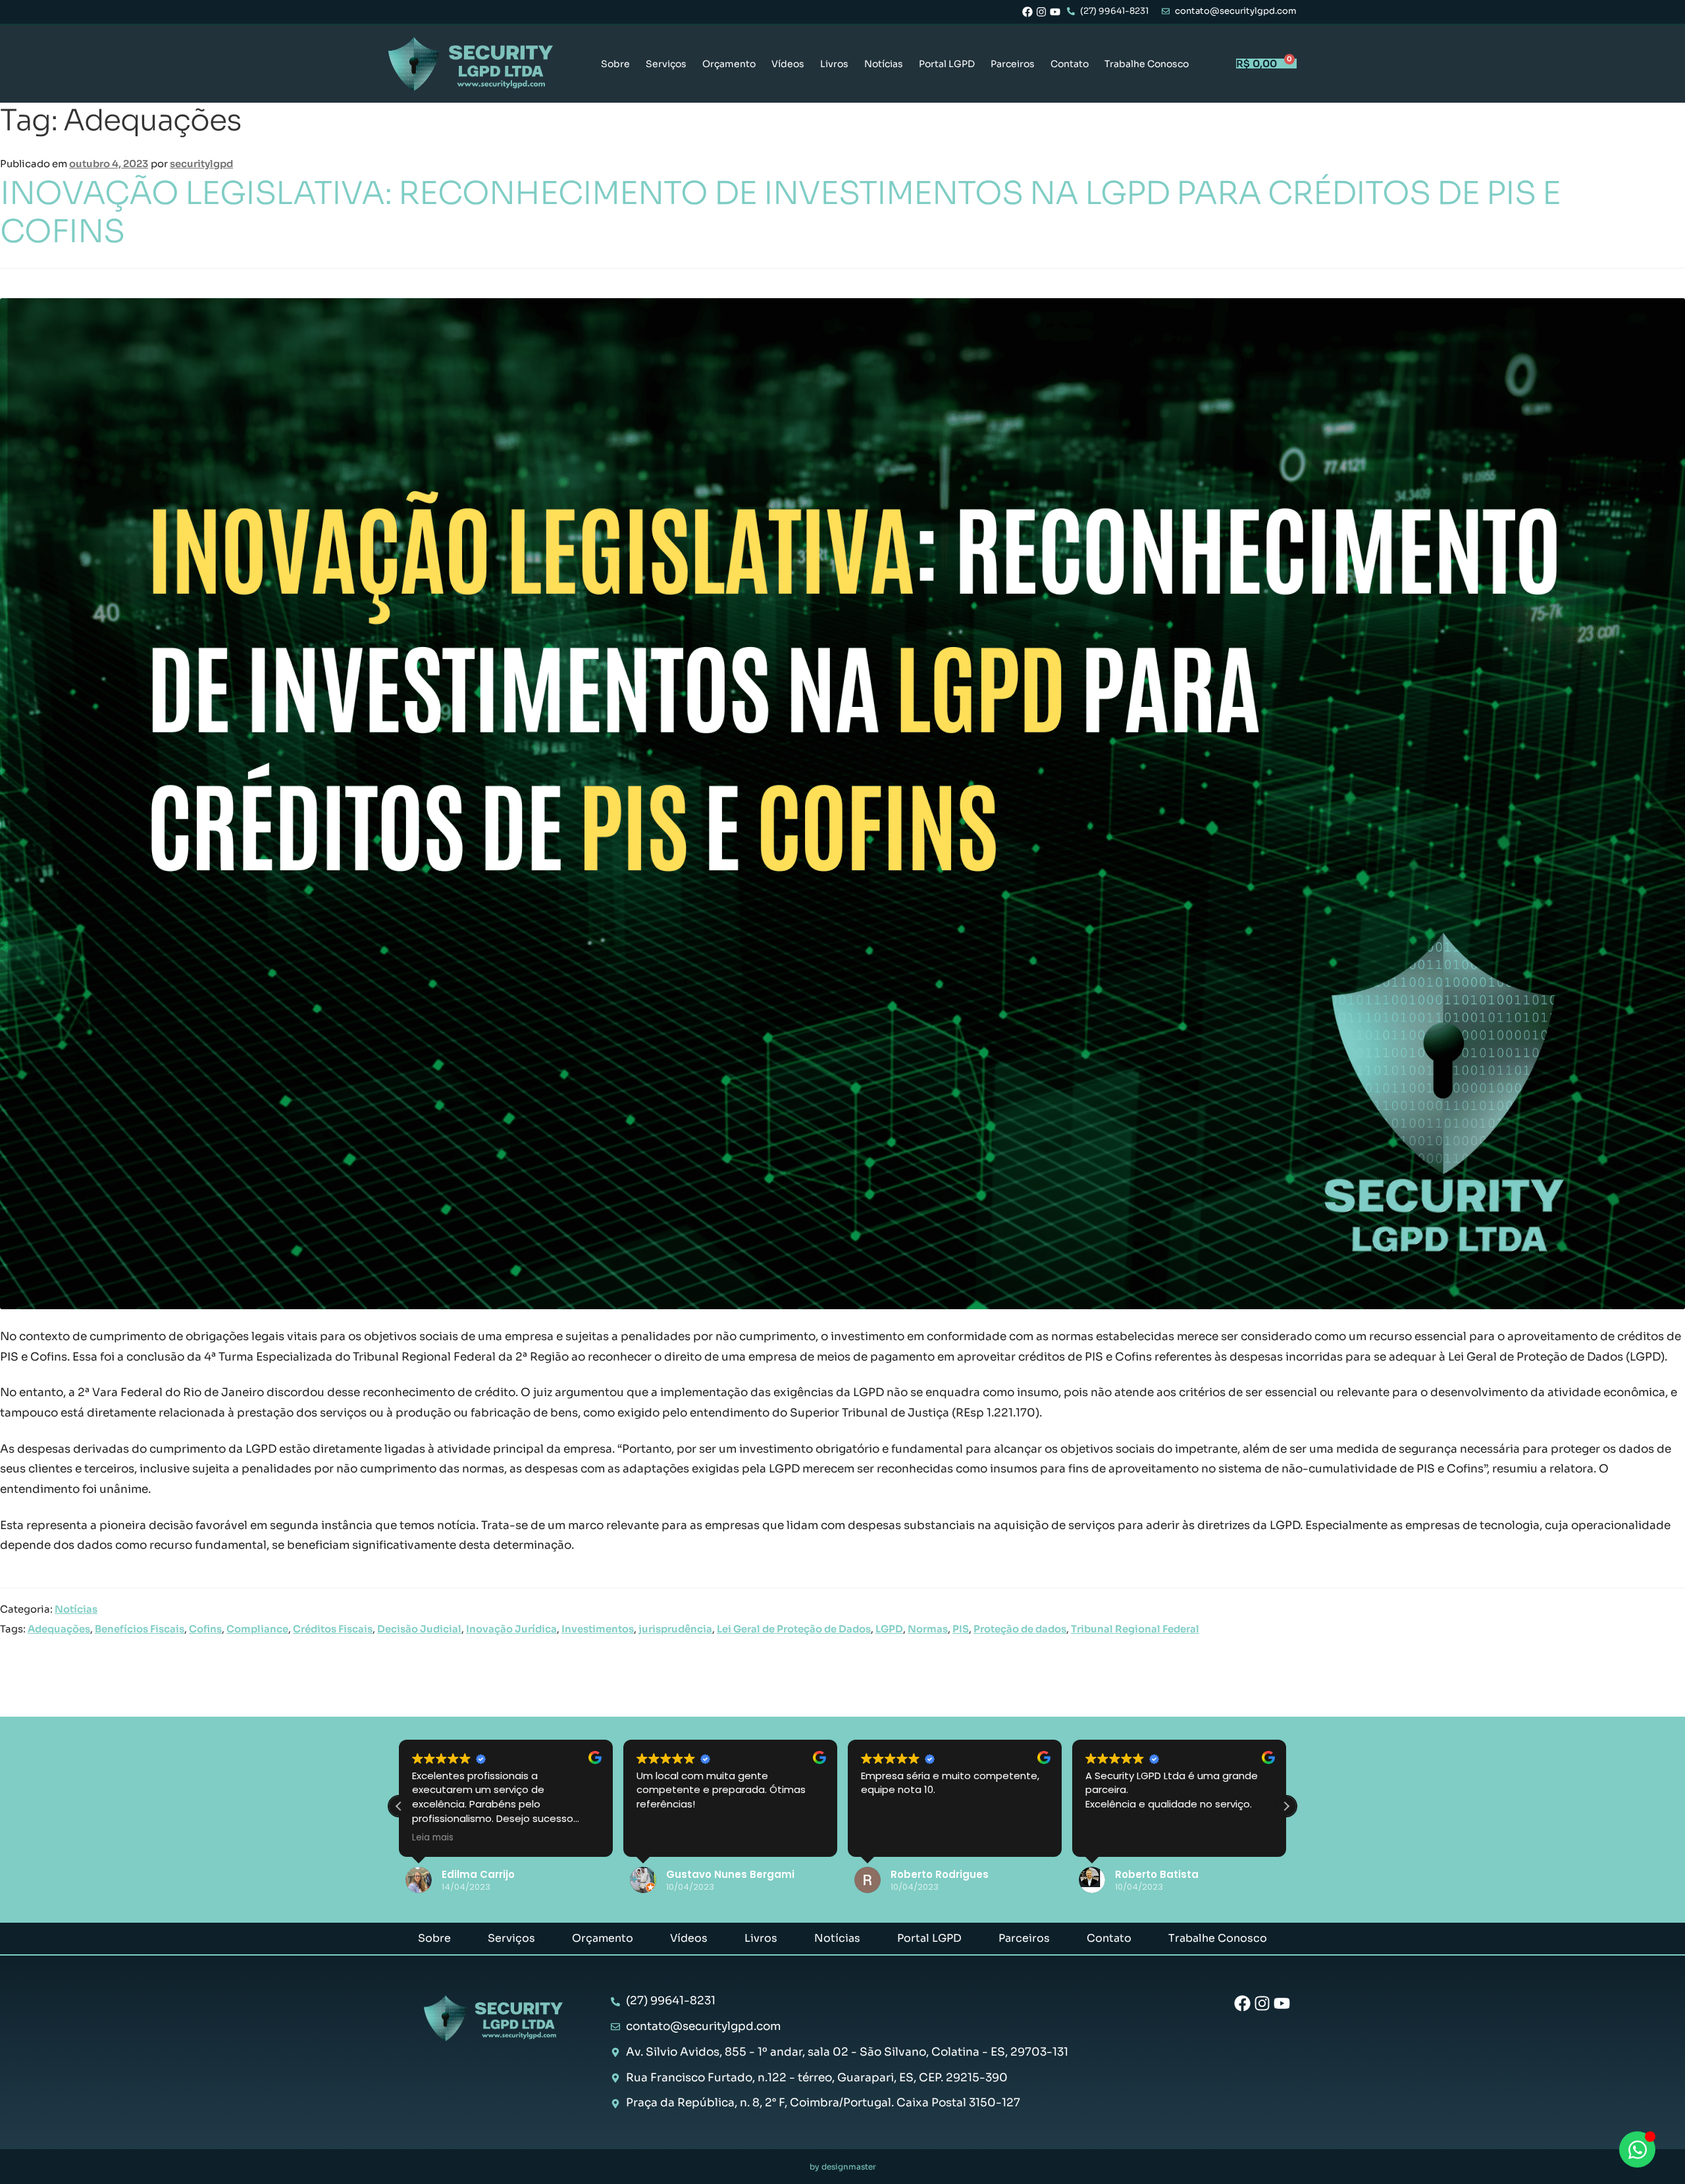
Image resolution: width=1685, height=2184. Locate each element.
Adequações (59, 1629)
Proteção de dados (1020, 1629)
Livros (834, 64)
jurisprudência (675, 1629)
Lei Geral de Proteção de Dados (794, 1629)
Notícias (884, 64)
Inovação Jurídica (511, 1629)
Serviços (666, 64)
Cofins (205, 1629)
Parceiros (1013, 64)
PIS (961, 1629)
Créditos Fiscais (333, 1629)
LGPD (889, 1629)
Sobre (615, 64)
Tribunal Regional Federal (1135, 1629)
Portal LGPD (947, 64)
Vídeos (788, 64)
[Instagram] (1041, 12)
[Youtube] (1055, 12)
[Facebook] (1027, 12)
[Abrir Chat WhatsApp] (1637, 2149)
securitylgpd (201, 164)
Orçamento (729, 64)
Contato (1070, 64)
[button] (1286, 1806)
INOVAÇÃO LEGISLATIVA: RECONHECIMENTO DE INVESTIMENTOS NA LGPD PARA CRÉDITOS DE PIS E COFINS (780, 212)
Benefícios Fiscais (140, 1629)
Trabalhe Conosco (1147, 64)
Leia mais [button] (433, 1838)
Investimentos (598, 1629)
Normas (928, 1629)
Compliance (257, 1629)
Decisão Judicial (419, 1629)
